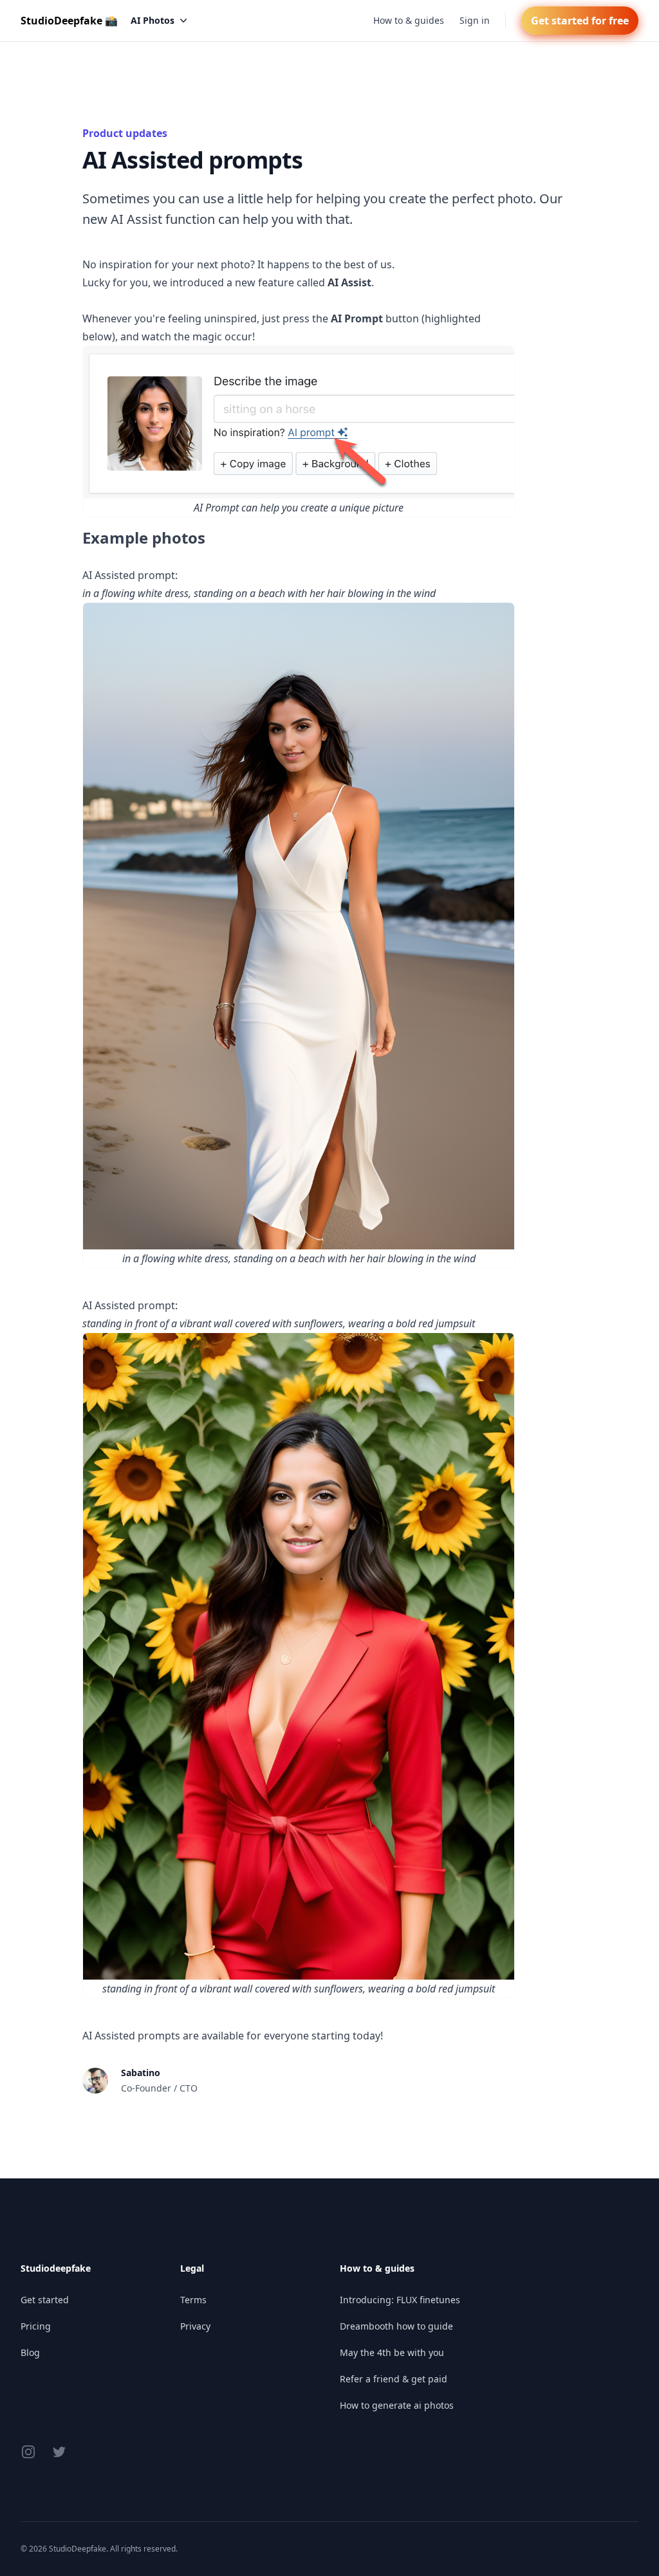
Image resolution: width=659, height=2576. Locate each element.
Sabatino (141, 2073)
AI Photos (153, 20)
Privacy (195, 2326)
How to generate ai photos (397, 2405)
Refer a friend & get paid (394, 2379)
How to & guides (409, 20)
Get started (45, 2300)
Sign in (475, 20)
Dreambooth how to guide (396, 2326)
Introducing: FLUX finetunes (400, 2300)
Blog (30, 2352)
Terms (193, 2300)
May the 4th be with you (392, 2352)
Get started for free (580, 21)
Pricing (36, 2326)
